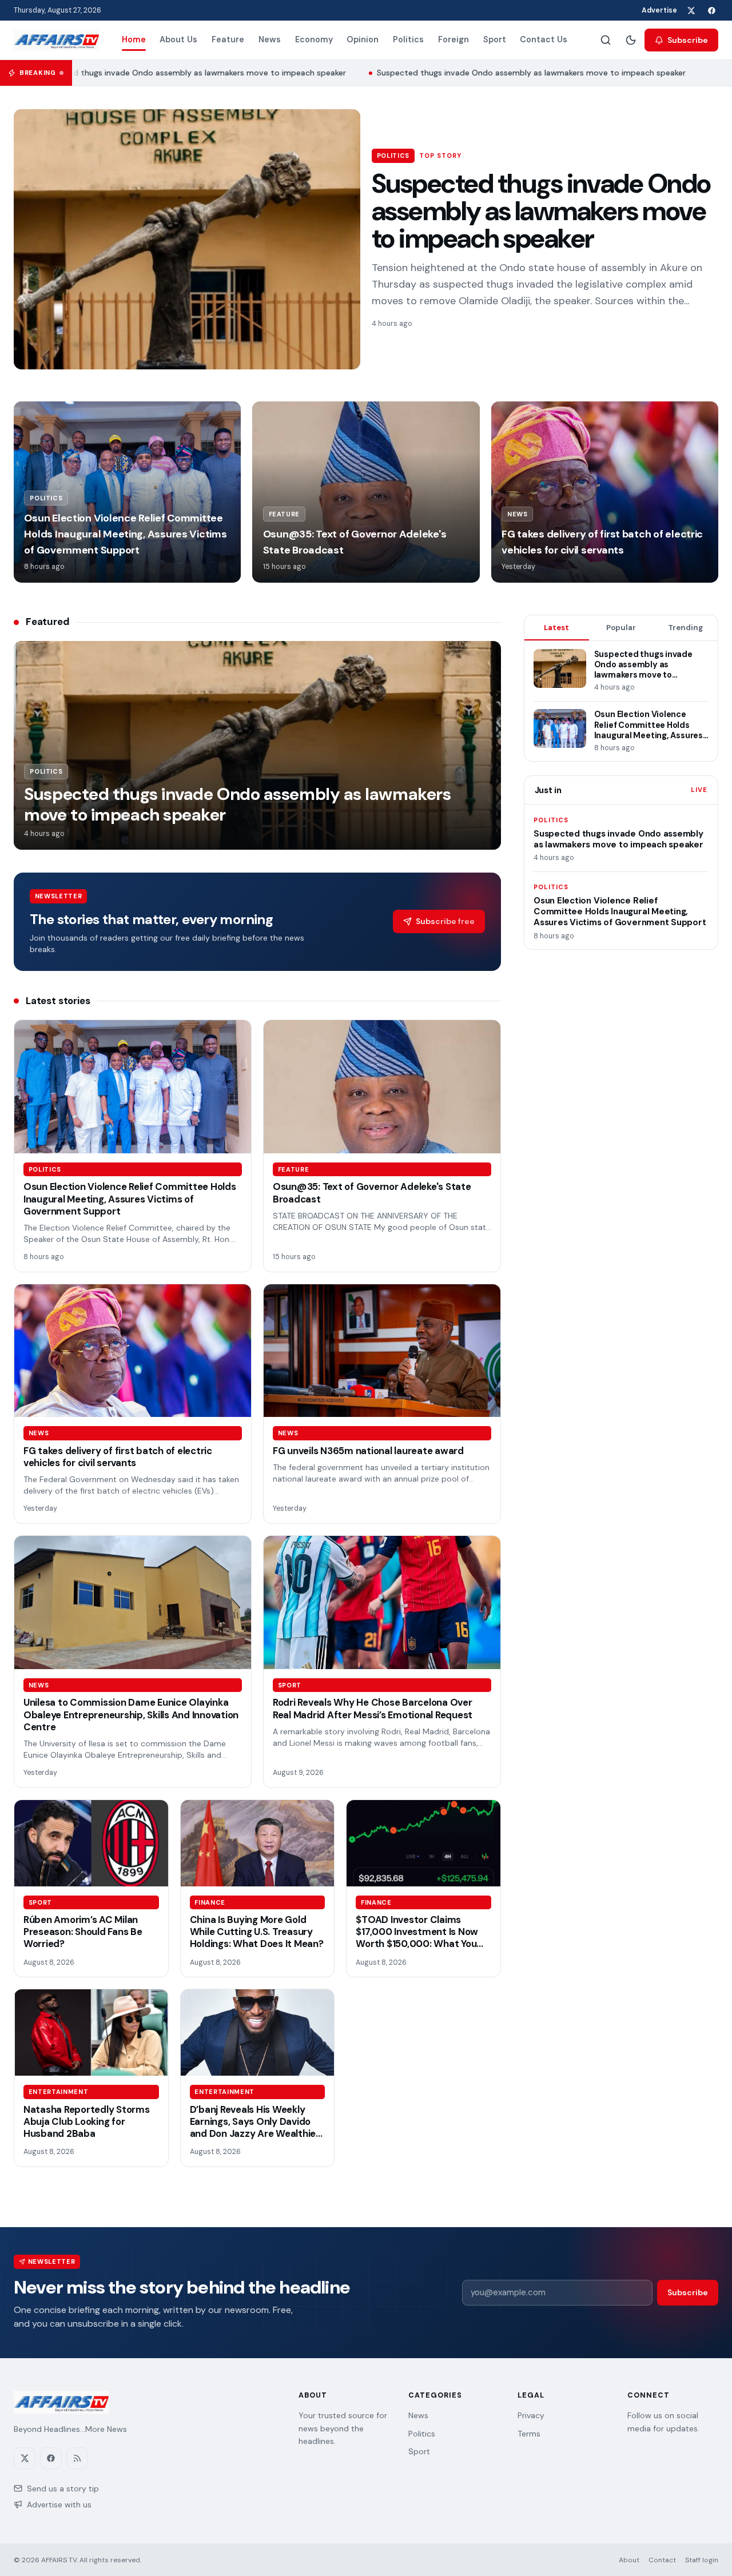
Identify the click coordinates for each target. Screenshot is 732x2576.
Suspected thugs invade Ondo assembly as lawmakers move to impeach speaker (174, 73)
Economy (314, 39)
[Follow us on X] (691, 10)
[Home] (56, 40)
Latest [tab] (556, 628)
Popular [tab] (621, 628)
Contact (662, 2560)
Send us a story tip (63, 2489)
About (629, 2560)
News (270, 39)
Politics (408, 39)
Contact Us (544, 39)
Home (134, 39)
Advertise (659, 10)
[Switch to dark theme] (631, 40)
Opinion (363, 39)
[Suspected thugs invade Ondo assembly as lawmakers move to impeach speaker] (187, 239)
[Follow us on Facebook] (711, 10)
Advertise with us (59, 2505)
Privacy (531, 2415)
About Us (178, 39)
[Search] (606, 40)
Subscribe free (445, 921)
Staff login (702, 2560)
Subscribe (688, 40)
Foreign (453, 39)
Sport (495, 39)
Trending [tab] (685, 628)
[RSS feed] (77, 2458)
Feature (228, 39)
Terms (529, 2434)
